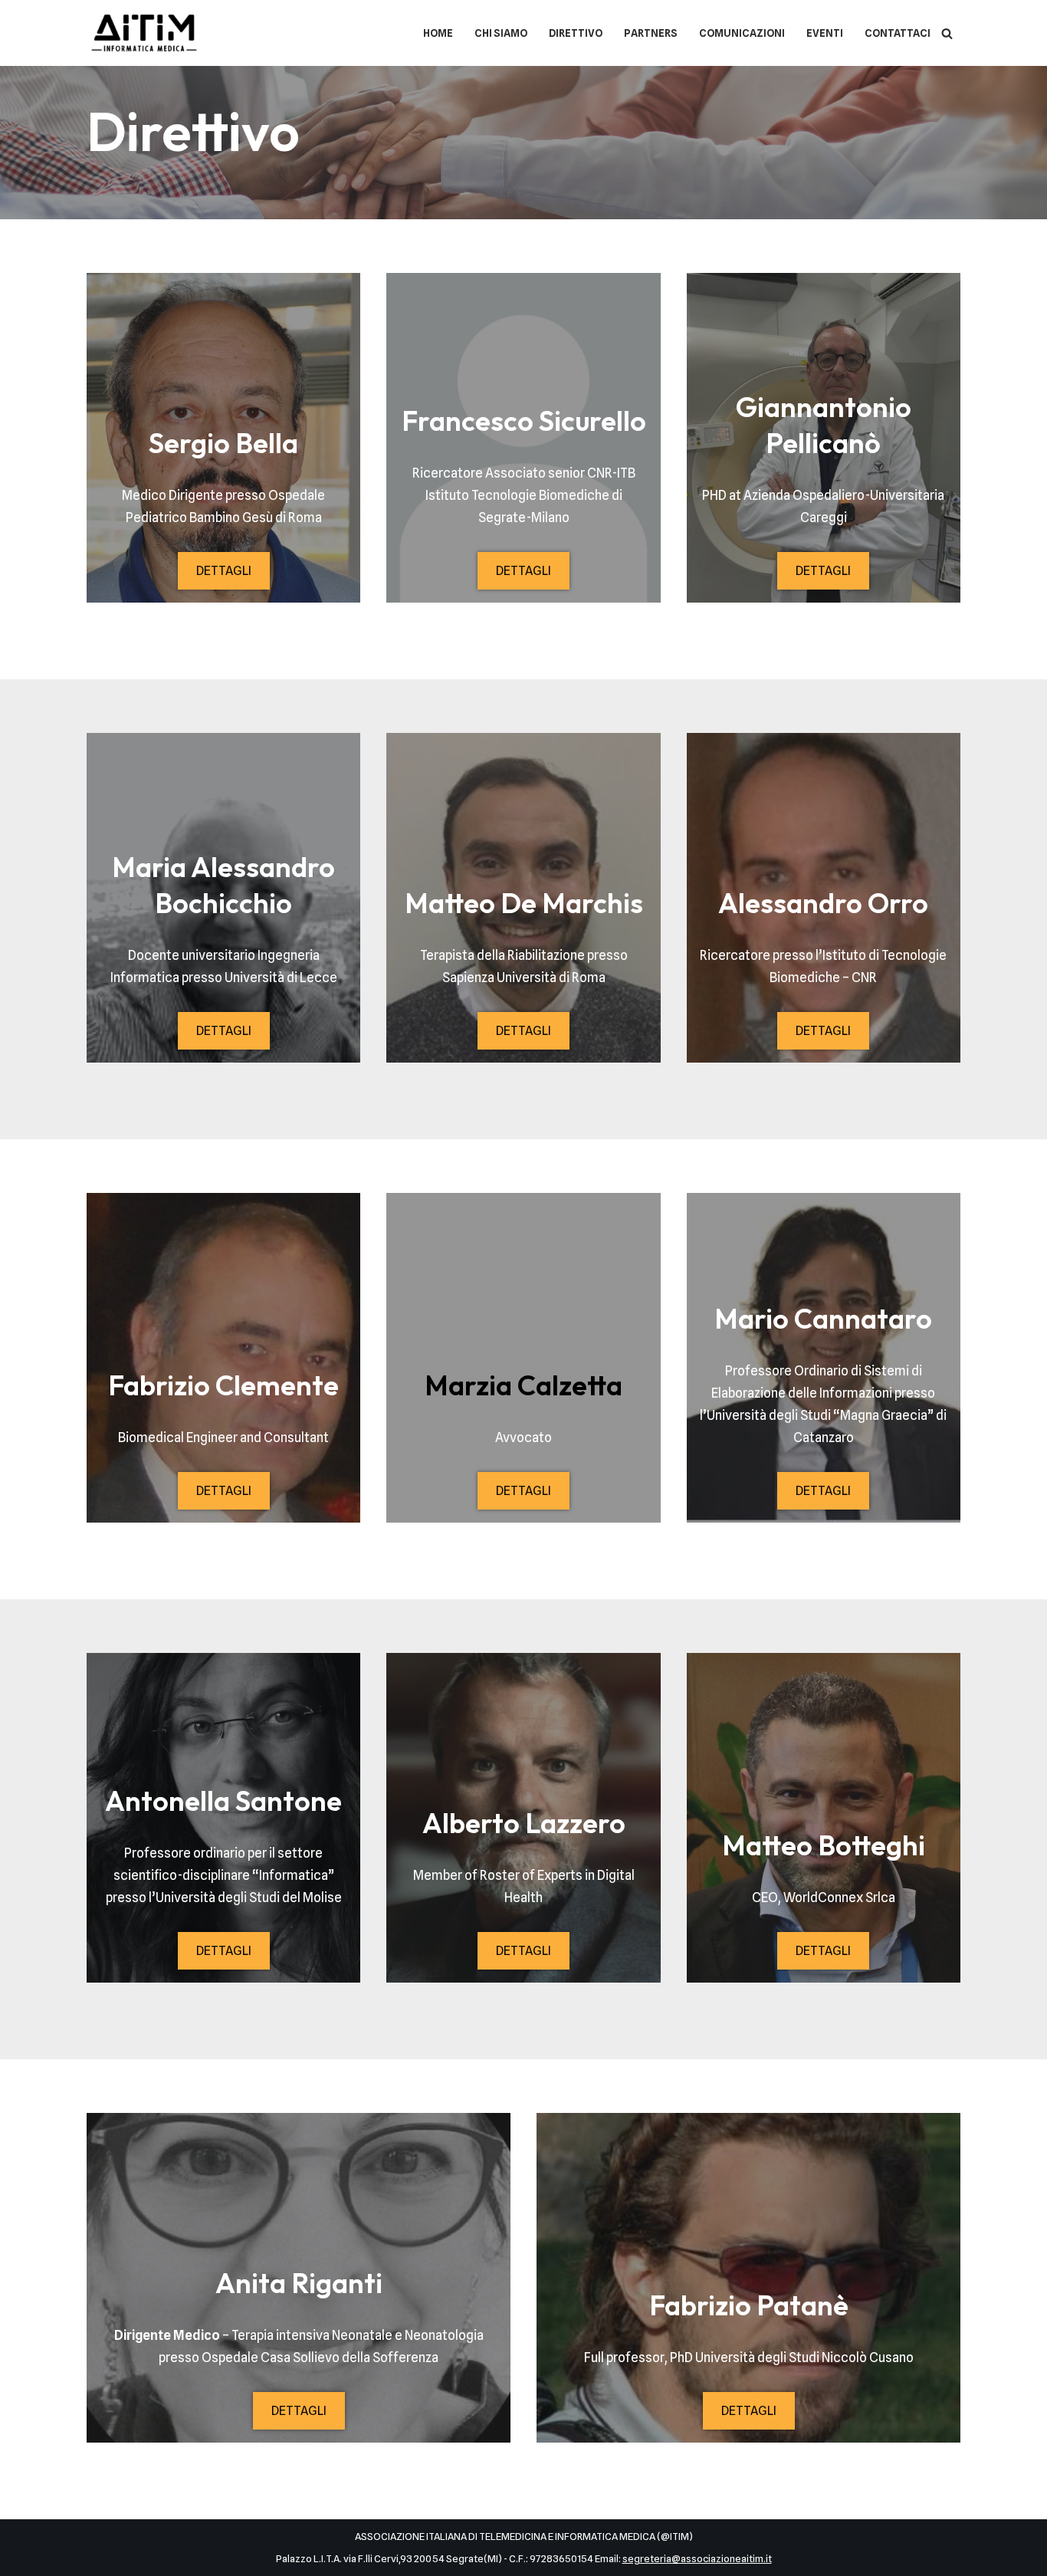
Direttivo (576, 33)
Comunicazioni (742, 33)
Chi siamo (501, 33)
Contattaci (898, 33)
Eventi (825, 33)
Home (438, 33)
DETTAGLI (224, 571)
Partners (651, 33)
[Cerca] (947, 33)
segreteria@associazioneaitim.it (697, 2558)
